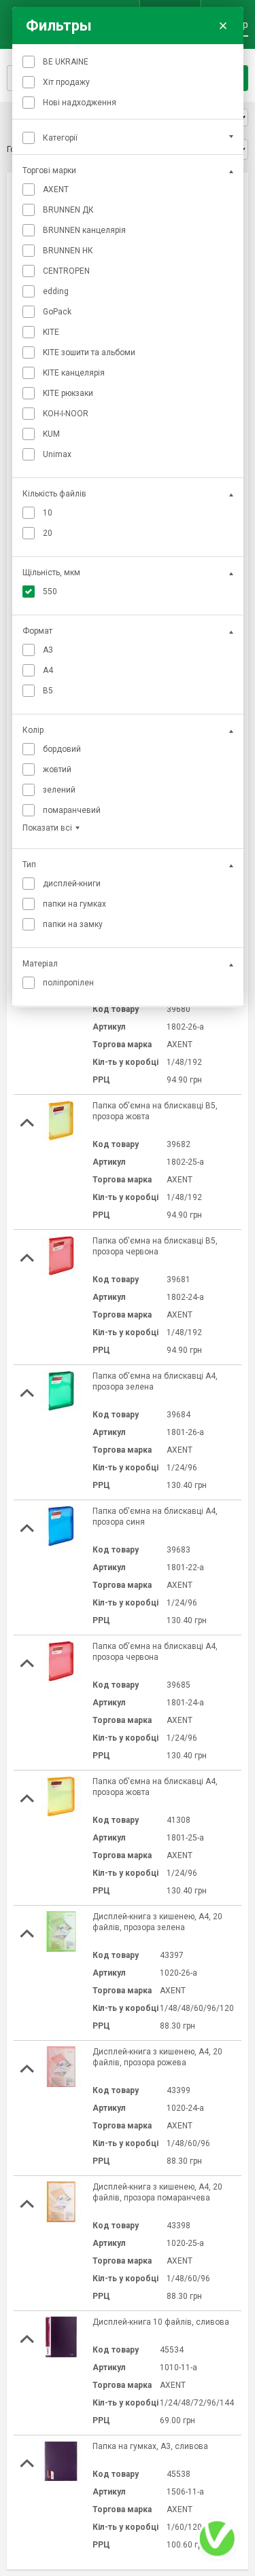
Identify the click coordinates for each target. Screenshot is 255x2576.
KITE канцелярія (74, 373)
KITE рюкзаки (68, 393)
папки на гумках (74, 904)
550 (50, 592)
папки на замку (73, 924)
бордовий (62, 749)
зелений (59, 790)
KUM (51, 434)
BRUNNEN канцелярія (84, 230)
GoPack (57, 312)
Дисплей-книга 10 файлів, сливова (161, 2322)
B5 (48, 691)
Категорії (60, 138)
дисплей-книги (72, 884)
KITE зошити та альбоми (89, 352)
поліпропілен (68, 983)
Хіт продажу (66, 82)
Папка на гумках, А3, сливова (150, 2446)
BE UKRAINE (66, 62)
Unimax (57, 454)
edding (56, 291)
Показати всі (47, 828)
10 (48, 513)
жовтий (57, 769)
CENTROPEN (66, 271)
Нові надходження (80, 103)
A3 (48, 650)
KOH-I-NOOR (66, 414)
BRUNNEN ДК (68, 210)
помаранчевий (72, 810)
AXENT (56, 189)
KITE (51, 332)
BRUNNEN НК (68, 251)
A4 (48, 670)
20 (48, 533)
